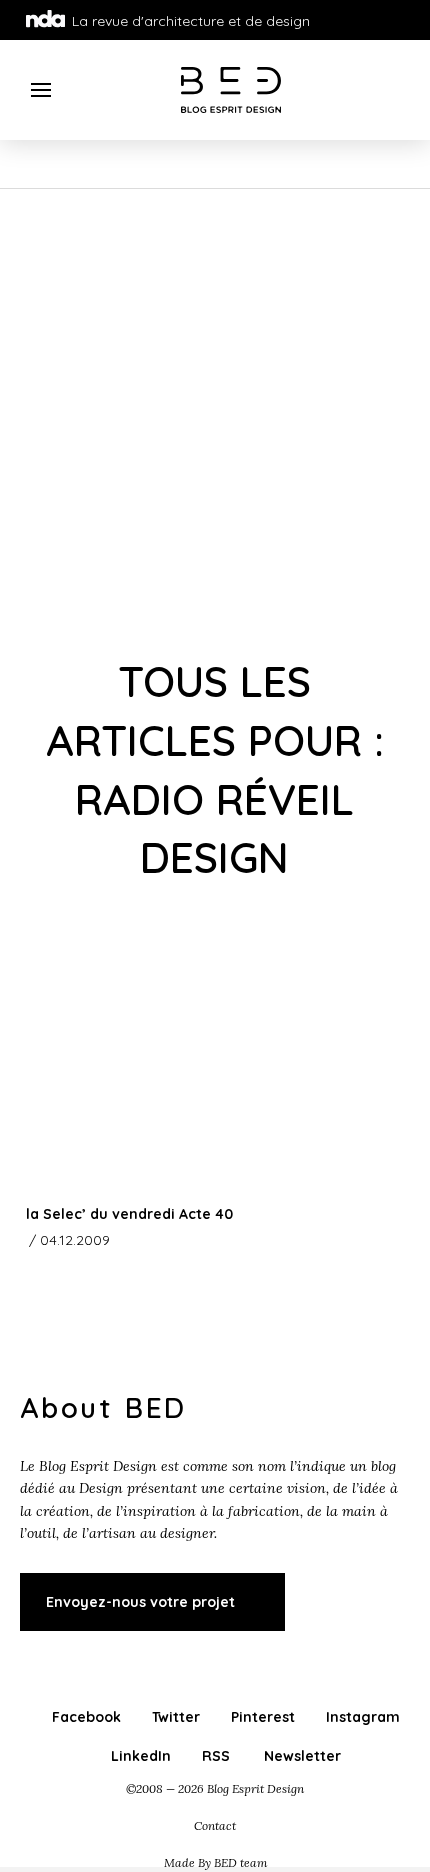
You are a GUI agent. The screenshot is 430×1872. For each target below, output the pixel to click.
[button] (41, 90)
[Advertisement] (215, 414)
